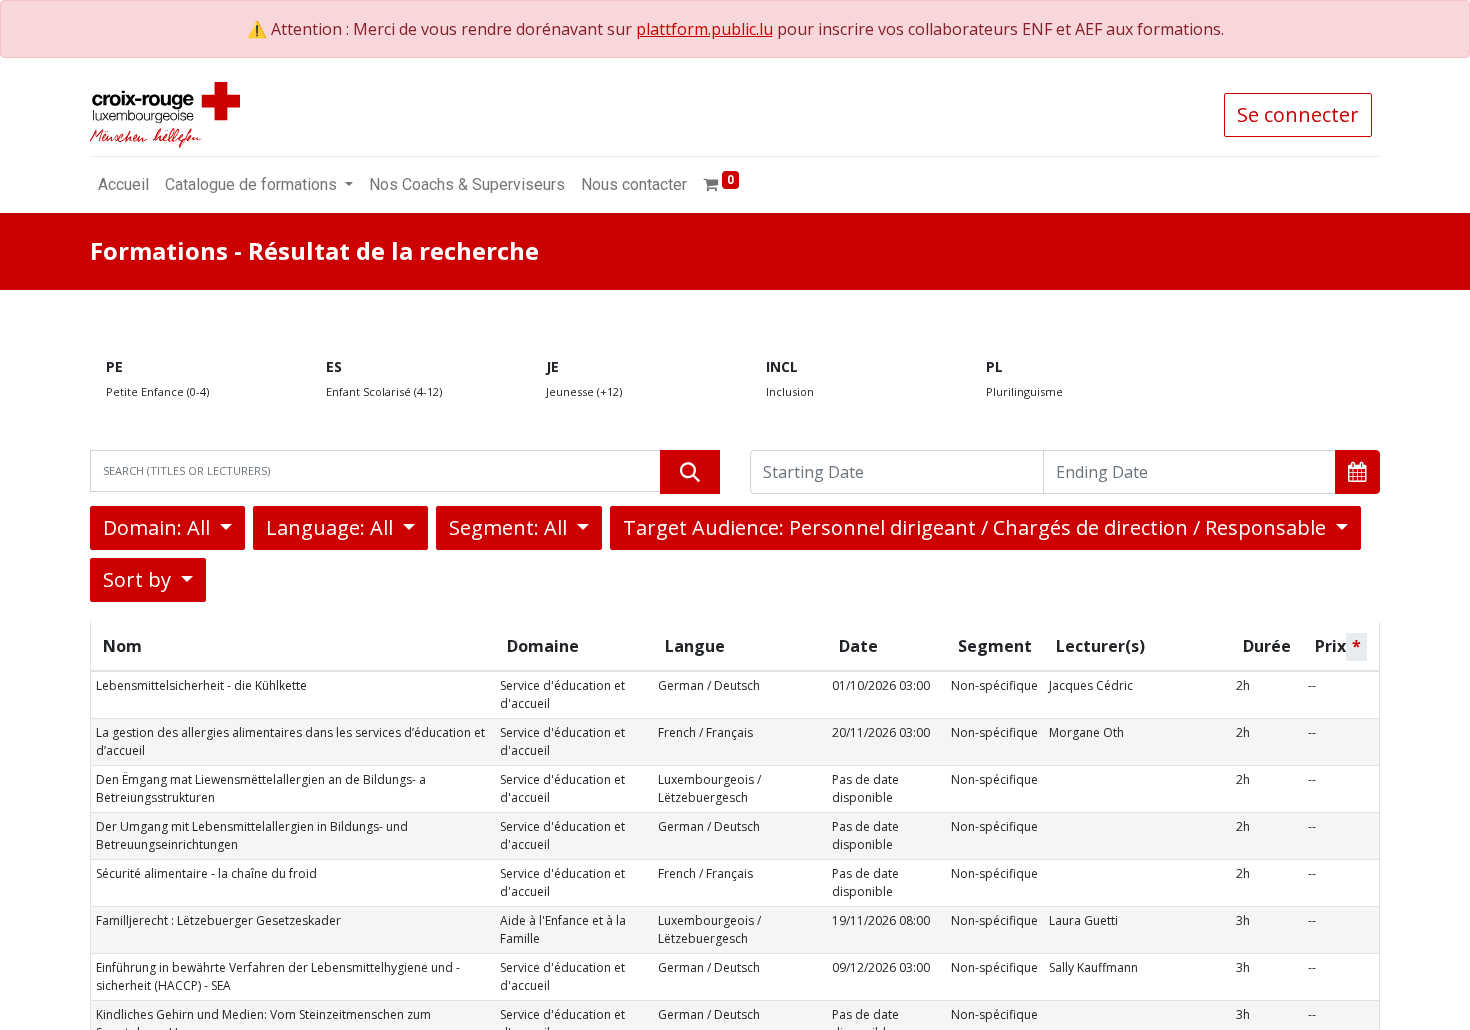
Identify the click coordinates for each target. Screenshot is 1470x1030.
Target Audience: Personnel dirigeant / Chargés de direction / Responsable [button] (977, 527)
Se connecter (1298, 114)
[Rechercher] (690, 472)
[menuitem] (123, 185)
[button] (1357, 472)
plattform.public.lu (704, 29)
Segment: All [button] (510, 527)
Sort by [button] (139, 579)
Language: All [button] (332, 527)
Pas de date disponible (865, 788)
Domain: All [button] (159, 527)
